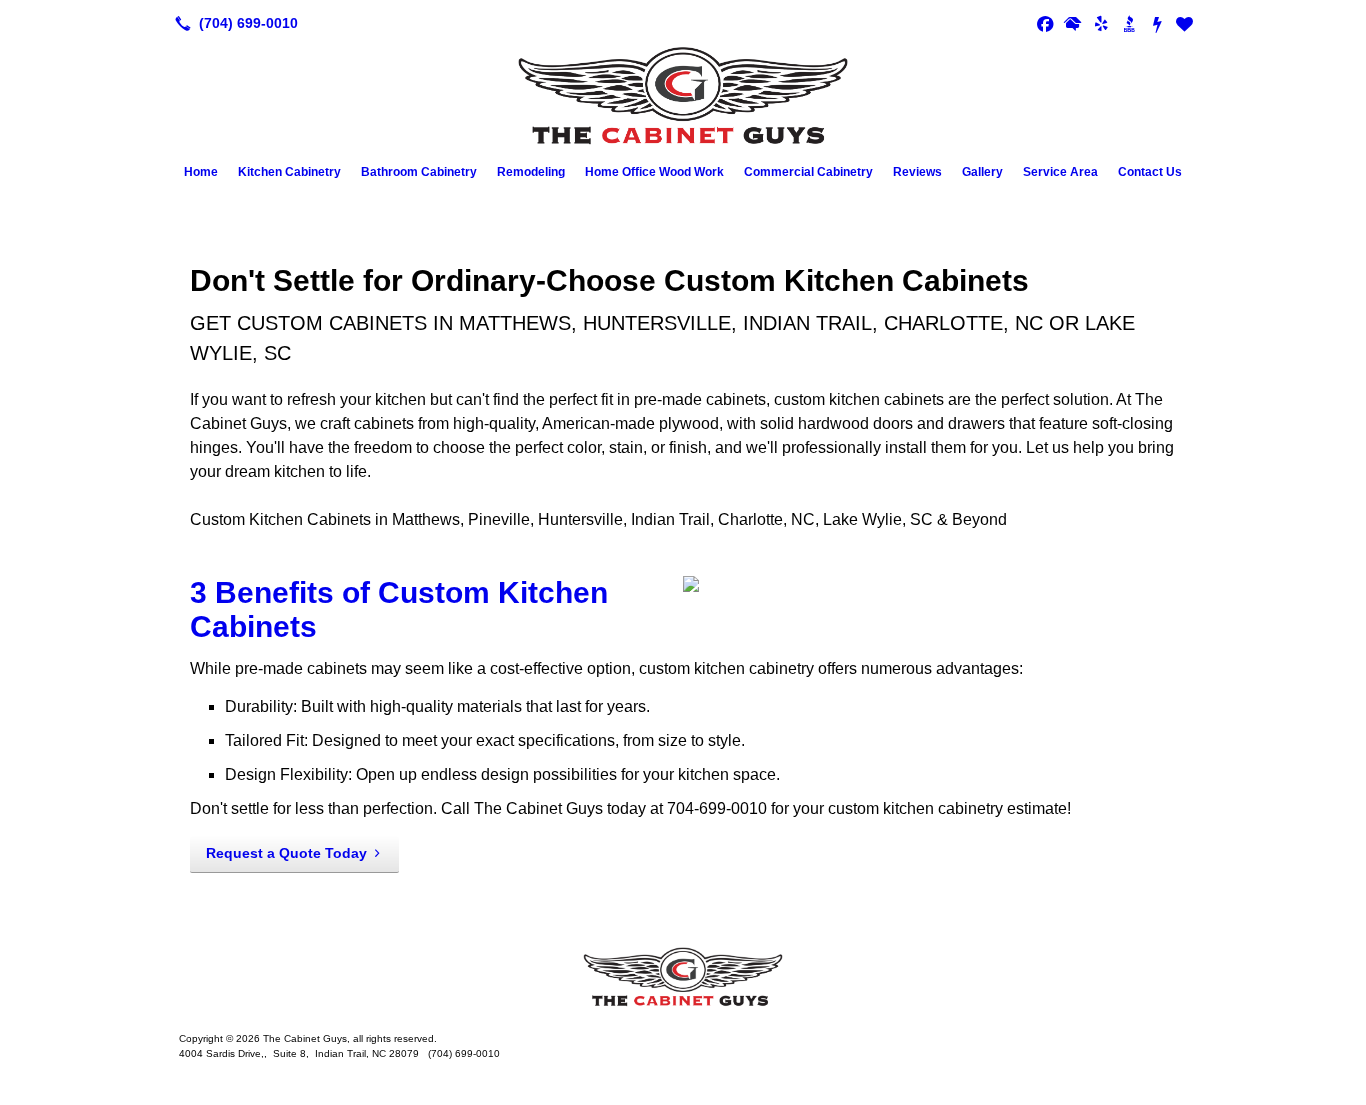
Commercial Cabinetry (808, 172)
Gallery (982, 172)
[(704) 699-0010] (232, 23)
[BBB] (1129, 23)
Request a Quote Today (286, 853)
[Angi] (1157, 23)
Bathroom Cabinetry (419, 172)
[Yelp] (1101, 23)
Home (201, 172)
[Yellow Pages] (1185, 23)
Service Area (1060, 172)
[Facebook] (1045, 23)
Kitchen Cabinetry (289, 172)
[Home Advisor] (1073, 23)
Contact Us (1150, 172)
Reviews (917, 172)
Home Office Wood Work (654, 172)
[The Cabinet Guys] (683, 977)
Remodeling (531, 172)
